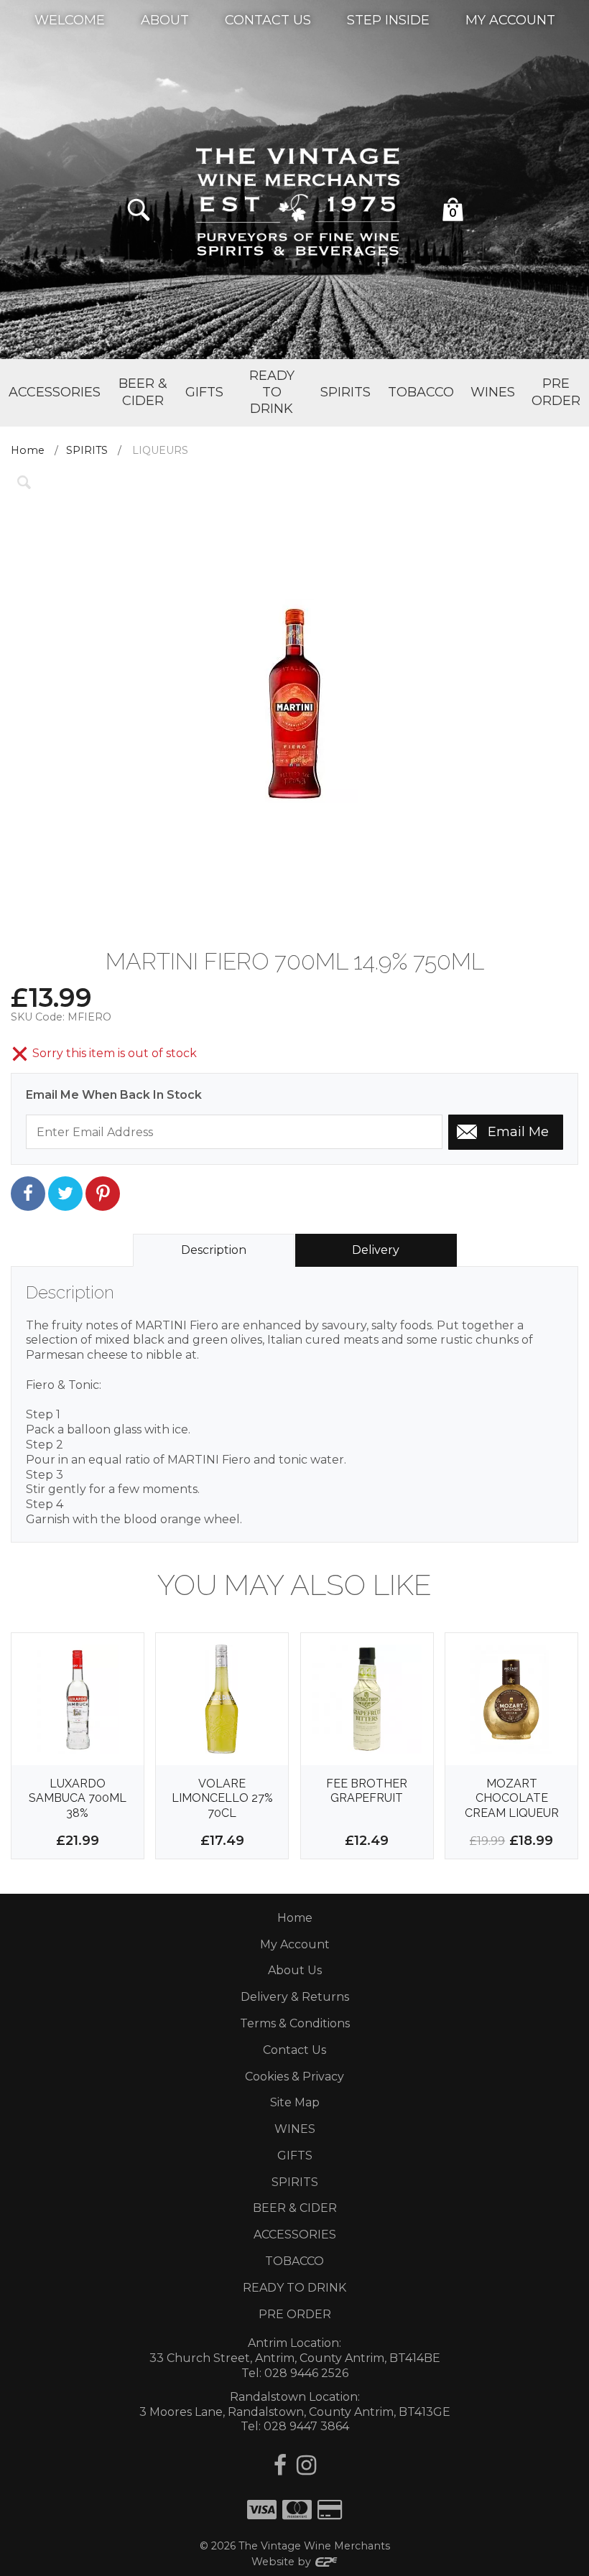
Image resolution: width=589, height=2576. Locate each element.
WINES (295, 2129)
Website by (283, 2562)
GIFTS (295, 2156)
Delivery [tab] (376, 1250)
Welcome (70, 19)
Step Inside (388, 19)
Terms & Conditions (295, 2023)
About (165, 19)
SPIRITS (87, 450)
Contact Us (268, 19)
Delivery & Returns (295, 1997)
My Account (510, 19)
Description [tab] (214, 1250)
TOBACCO (294, 2261)
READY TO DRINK (294, 2288)
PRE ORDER (295, 2314)
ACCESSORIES (295, 2235)
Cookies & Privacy (294, 2077)
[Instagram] (306, 2465)
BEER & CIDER (295, 2208)
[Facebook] (280, 2465)
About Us (295, 1970)
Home (28, 450)
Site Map (295, 2102)
